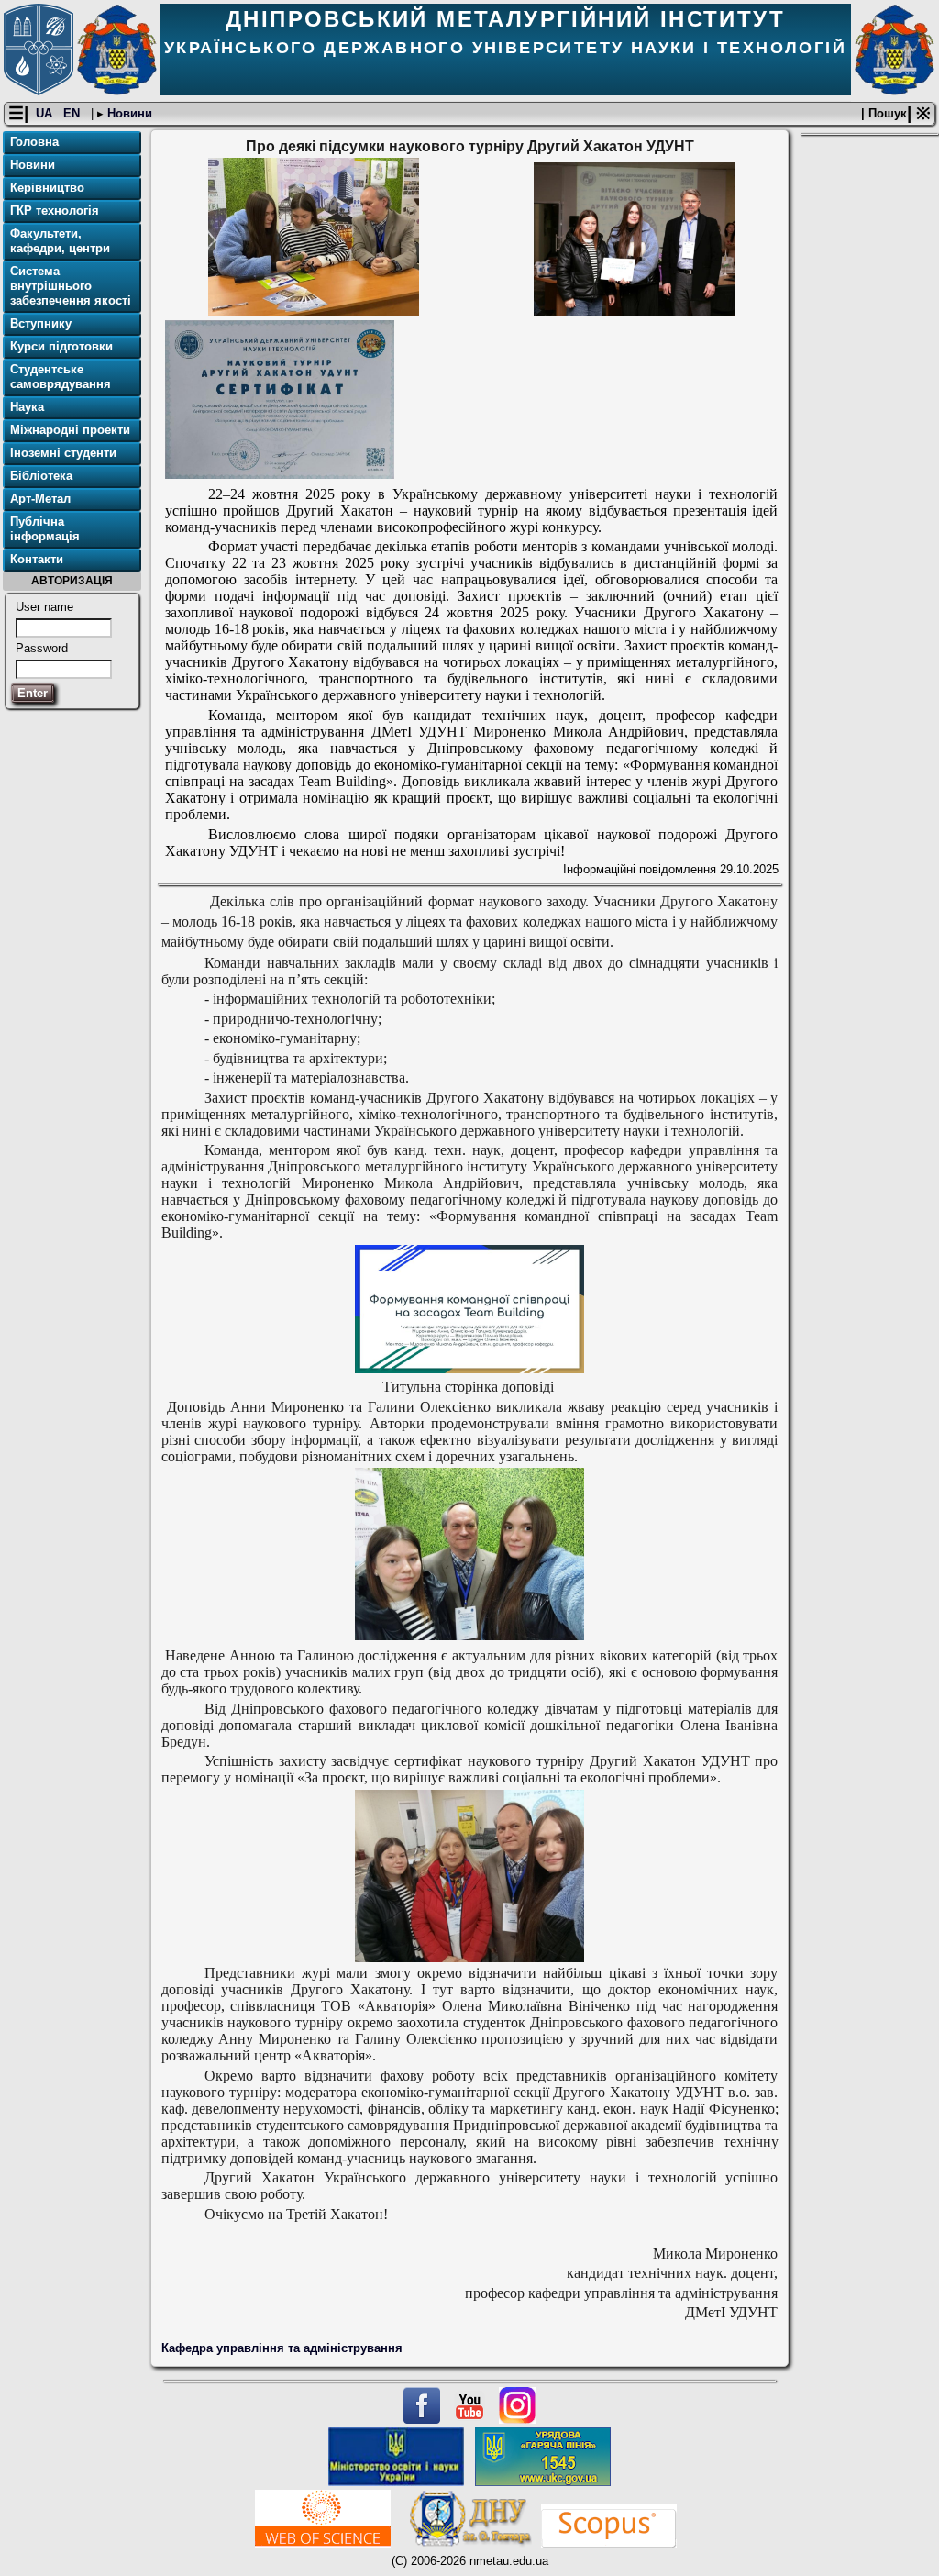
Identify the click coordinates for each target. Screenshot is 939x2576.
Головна (34, 142)
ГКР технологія (55, 211)
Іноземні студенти (63, 453)
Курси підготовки (61, 346)
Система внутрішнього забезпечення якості (71, 286)
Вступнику (41, 323)
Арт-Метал (40, 499)
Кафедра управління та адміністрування (282, 2348)
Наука (27, 407)
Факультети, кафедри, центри (60, 241)
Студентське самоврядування (61, 377)
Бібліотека (41, 476)
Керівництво (47, 188)
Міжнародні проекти (70, 430)
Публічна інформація (45, 529)
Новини (128, 113)
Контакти (37, 559)
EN (73, 113)
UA (46, 113)
